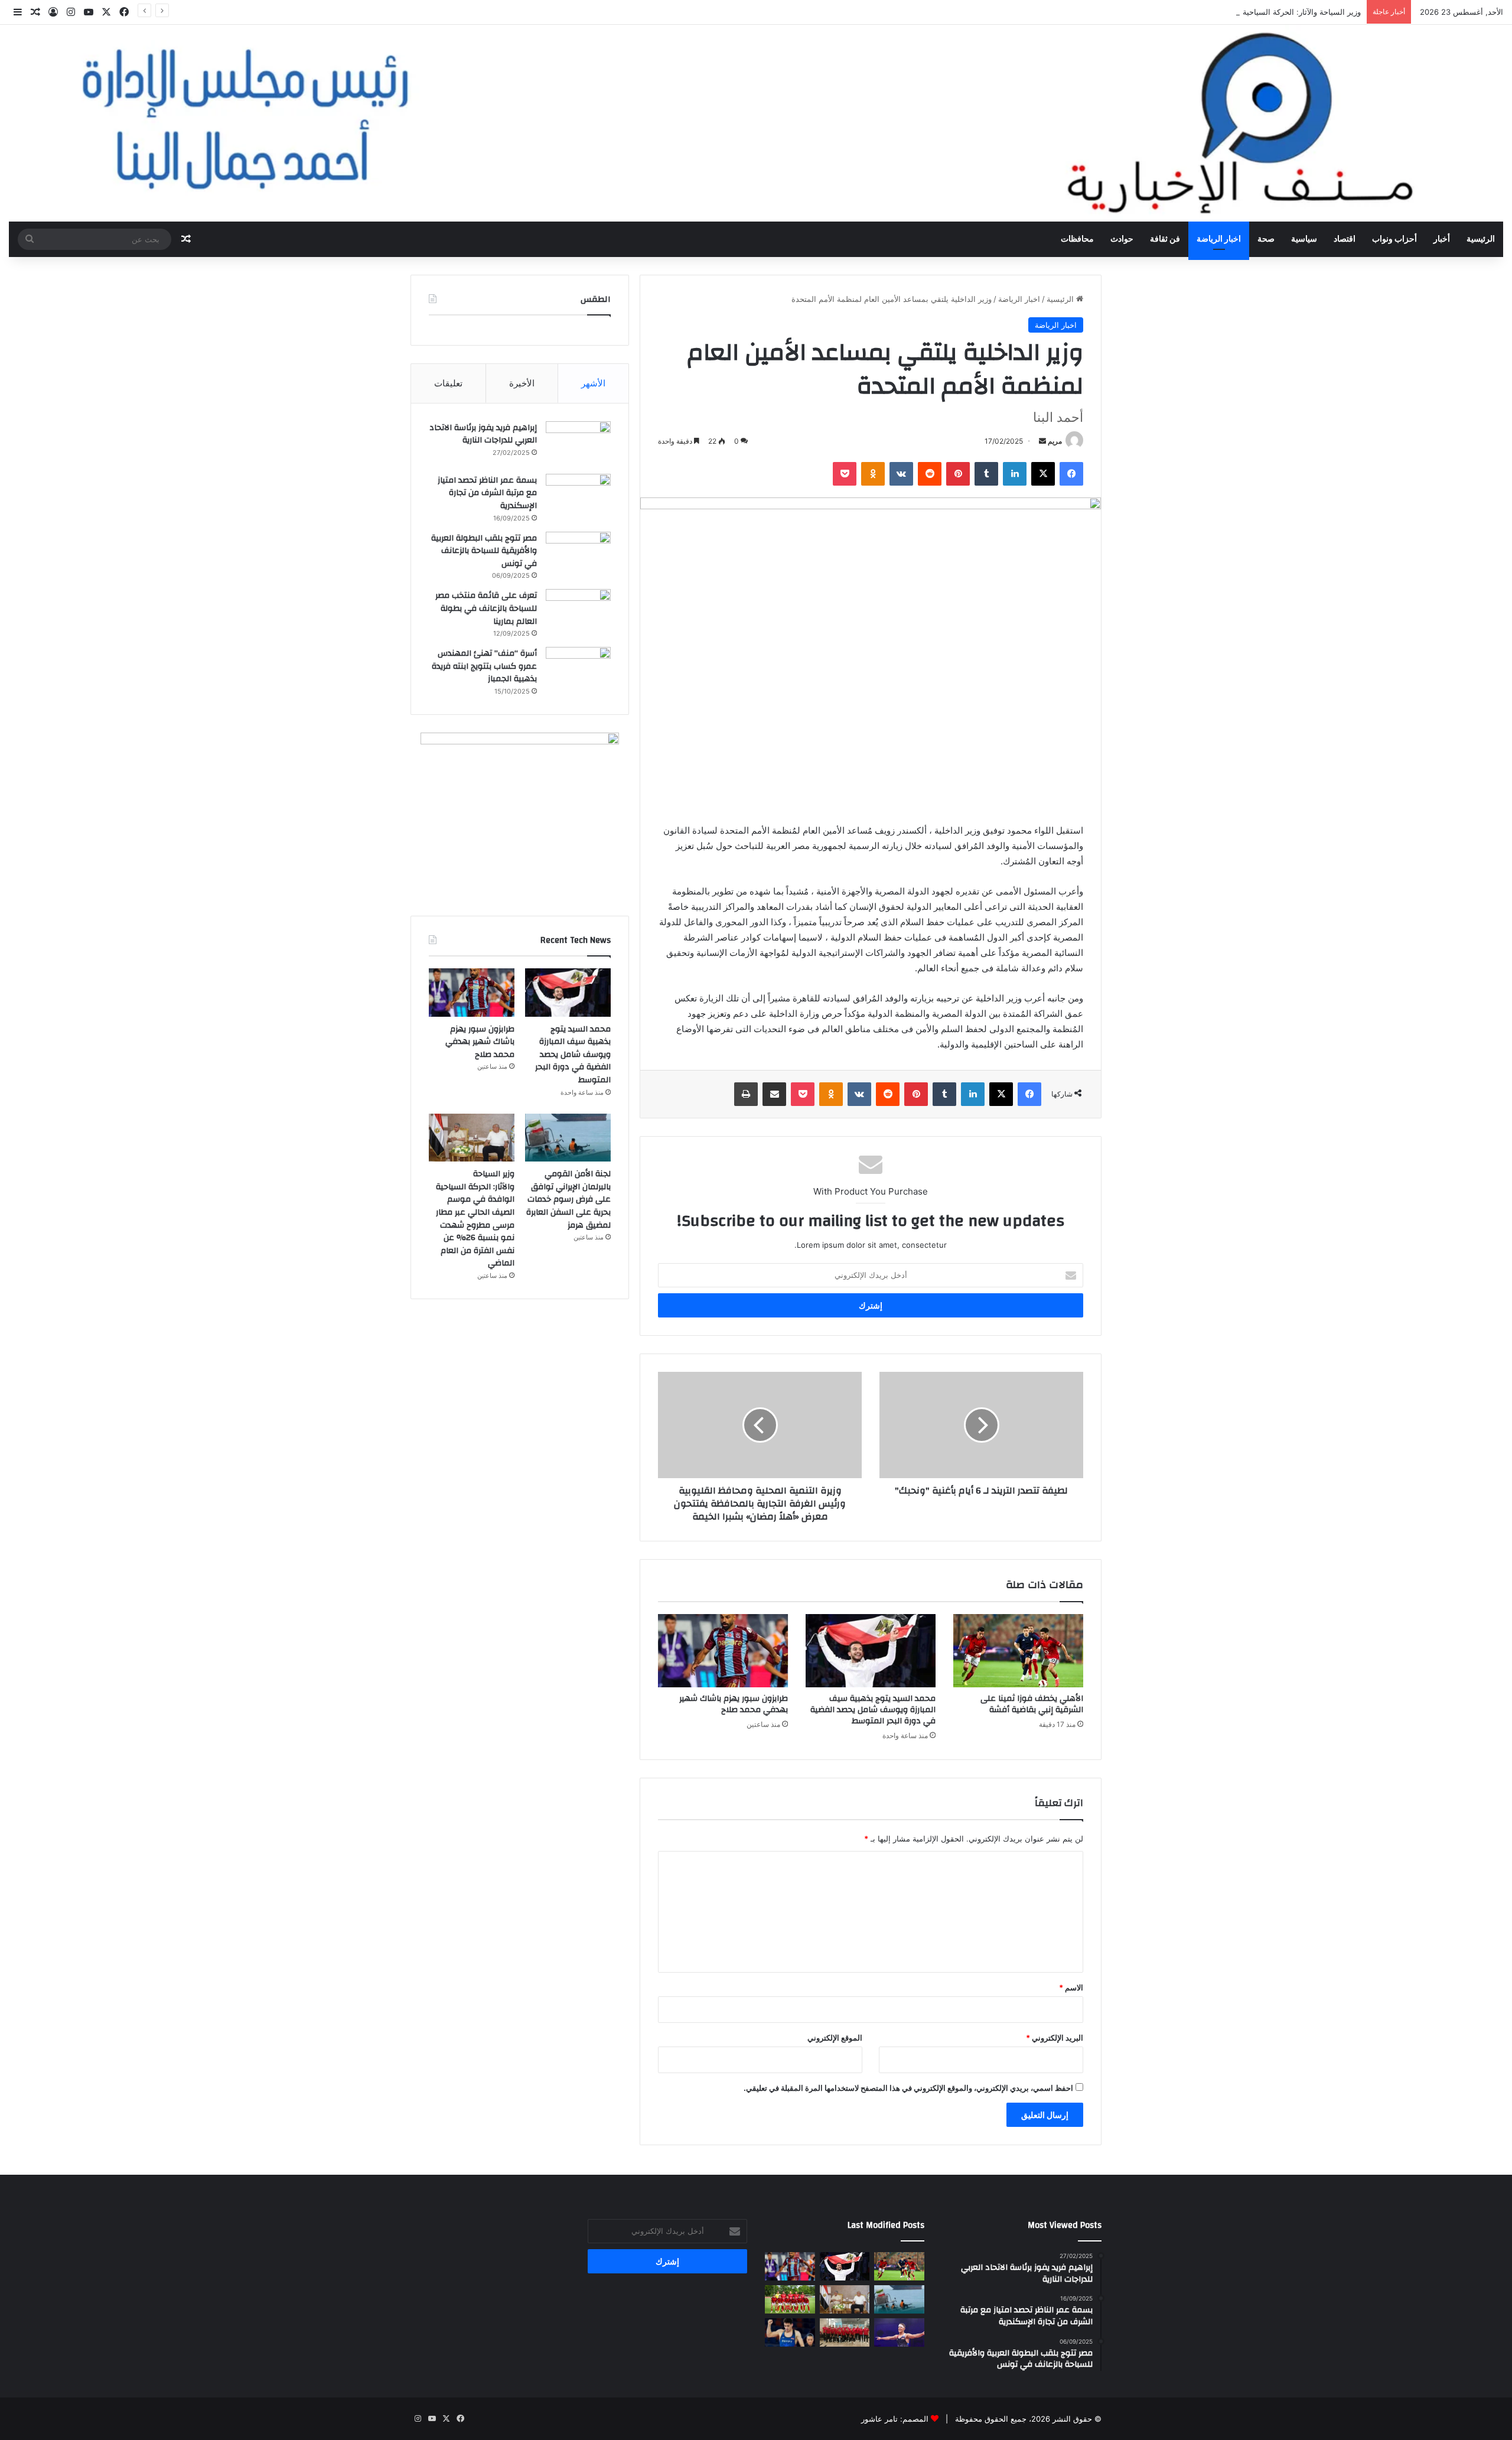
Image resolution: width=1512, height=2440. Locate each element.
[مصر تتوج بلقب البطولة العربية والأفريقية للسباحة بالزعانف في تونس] (578, 554)
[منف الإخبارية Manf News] (756, 123)
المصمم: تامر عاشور (895, 2419)
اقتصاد (1345, 239)
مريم (1055, 441)
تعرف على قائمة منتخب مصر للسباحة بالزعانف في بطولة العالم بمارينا (486, 608)
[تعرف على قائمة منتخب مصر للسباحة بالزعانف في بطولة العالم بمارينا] (578, 611)
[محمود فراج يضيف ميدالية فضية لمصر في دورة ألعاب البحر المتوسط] (790, 2332)
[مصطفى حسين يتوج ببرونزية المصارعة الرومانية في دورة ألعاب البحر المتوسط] (899, 2332)
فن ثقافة (1165, 239)
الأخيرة (522, 383)
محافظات (1077, 239)
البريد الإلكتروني (1055, 2038)
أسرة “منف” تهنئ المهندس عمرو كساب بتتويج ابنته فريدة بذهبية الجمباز (484, 666)
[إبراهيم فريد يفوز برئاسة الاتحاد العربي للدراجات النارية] (578, 443)
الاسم (1071, 1987)
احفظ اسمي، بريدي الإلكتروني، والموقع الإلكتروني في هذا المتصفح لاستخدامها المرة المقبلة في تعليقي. (908, 2088)
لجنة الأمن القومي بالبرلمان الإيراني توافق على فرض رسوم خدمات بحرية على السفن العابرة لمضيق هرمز (568, 1199)
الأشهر (593, 383)
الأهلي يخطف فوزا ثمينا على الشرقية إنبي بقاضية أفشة (1032, 1704)
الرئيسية (1481, 239)
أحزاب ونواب (1394, 239)
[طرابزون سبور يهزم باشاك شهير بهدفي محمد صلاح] (723, 1651)
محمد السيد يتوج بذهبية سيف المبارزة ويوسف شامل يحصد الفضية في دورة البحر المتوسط (873, 1710)
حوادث (1122, 239)
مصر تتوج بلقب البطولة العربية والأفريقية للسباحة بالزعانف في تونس (484, 551)
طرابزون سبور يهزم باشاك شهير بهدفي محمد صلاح (734, 1704)
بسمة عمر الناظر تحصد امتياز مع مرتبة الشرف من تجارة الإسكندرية (487, 493)
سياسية (1304, 239)
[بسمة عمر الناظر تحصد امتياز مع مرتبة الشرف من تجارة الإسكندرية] (578, 496)
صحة (1266, 239)
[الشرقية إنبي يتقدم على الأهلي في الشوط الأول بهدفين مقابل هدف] (790, 2299)
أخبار (1442, 239)
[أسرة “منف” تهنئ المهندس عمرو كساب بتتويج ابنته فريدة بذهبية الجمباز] (578, 669)
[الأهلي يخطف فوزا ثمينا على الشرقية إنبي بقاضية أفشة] (1018, 1651)
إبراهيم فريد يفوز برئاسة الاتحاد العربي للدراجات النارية (483, 434)
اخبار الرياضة (1219, 239)
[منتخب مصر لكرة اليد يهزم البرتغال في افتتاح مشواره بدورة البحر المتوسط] (845, 2332)
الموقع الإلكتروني (835, 2038)
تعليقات (448, 383)
